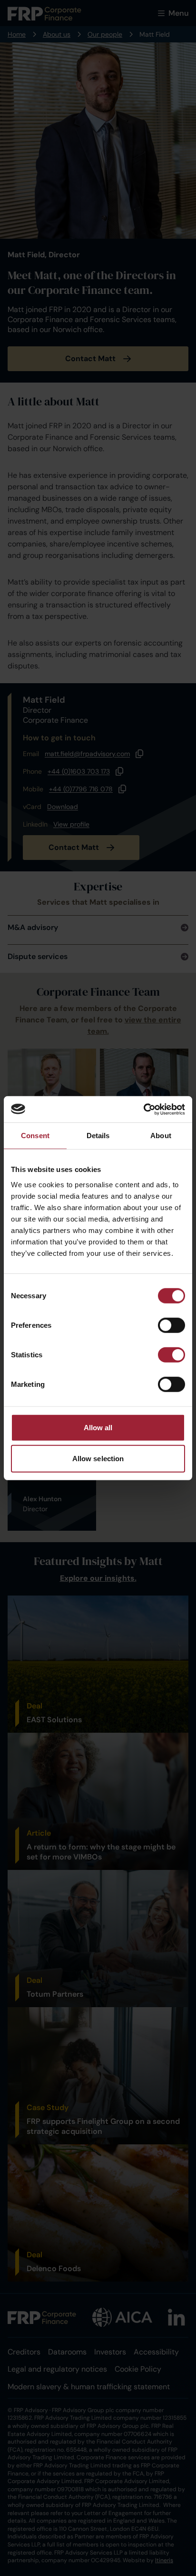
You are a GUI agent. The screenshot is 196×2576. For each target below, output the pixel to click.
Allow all (98, 1427)
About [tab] (161, 1136)
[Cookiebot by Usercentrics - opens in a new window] (143, 1109)
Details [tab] (98, 1136)
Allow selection (98, 1459)
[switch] (171, 1325)
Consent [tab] (35, 1136)
